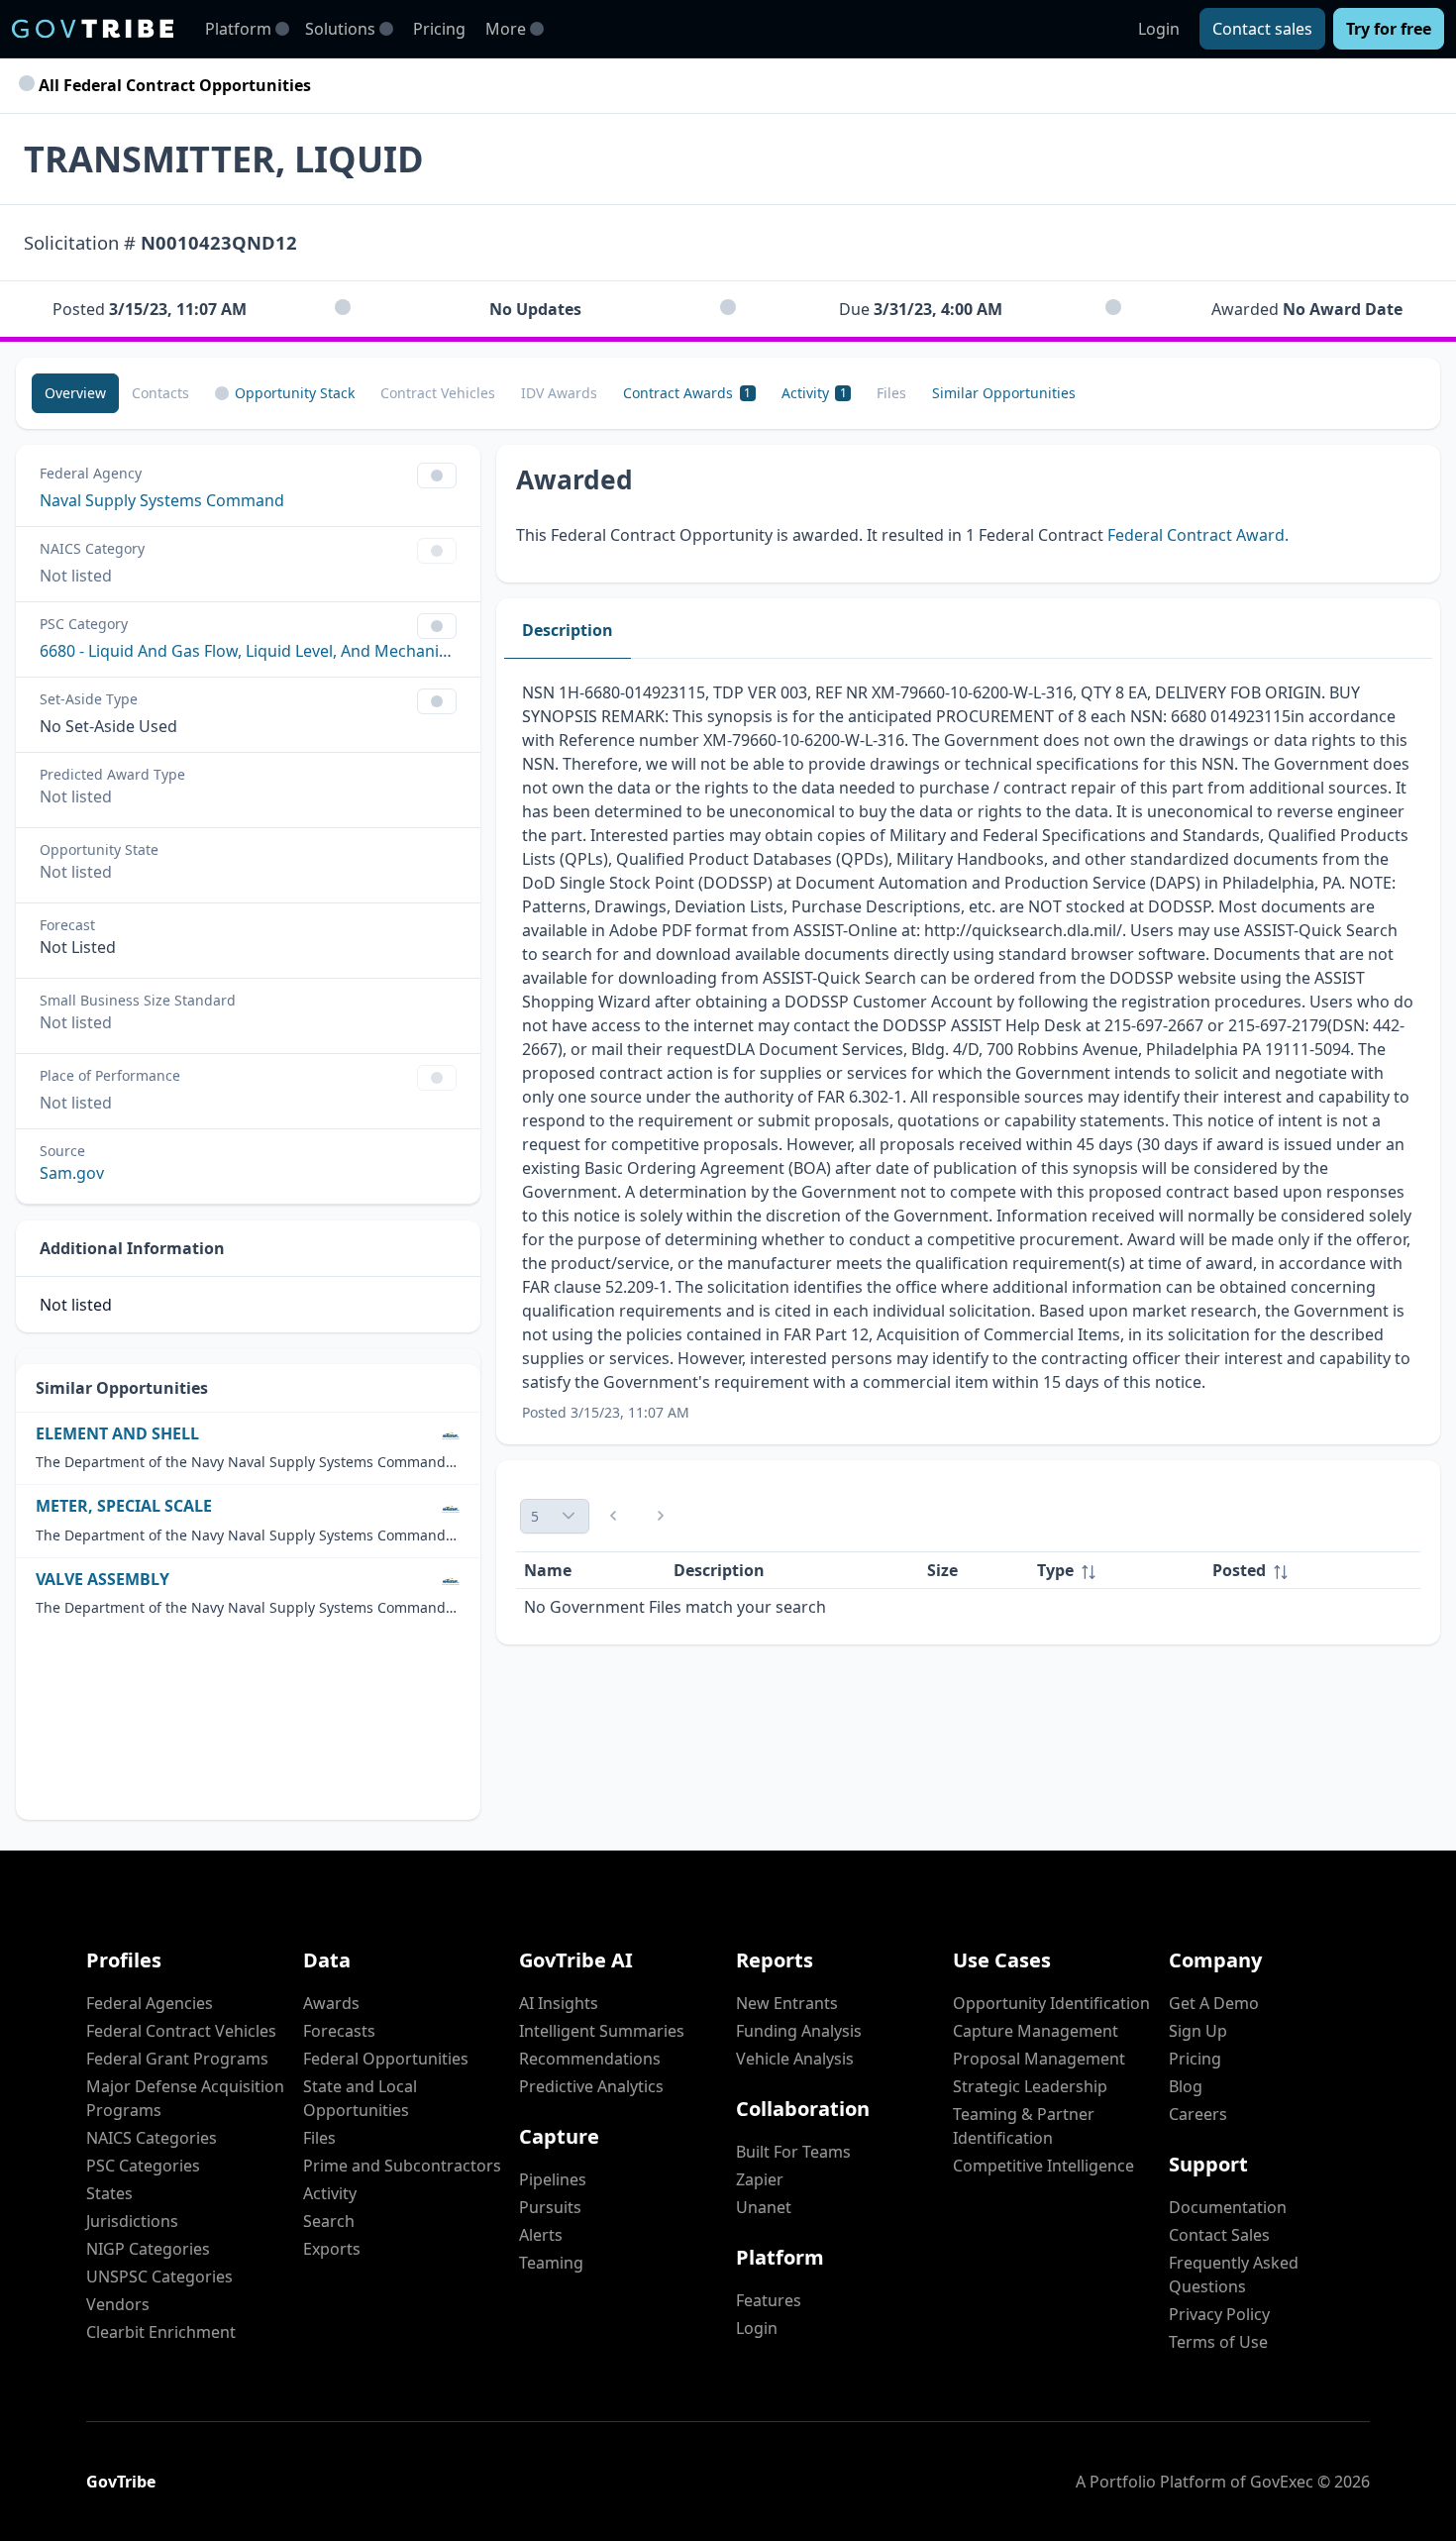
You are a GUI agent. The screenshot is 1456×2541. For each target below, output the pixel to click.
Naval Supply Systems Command (162, 500)
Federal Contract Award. (1198, 535)
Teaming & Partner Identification (1024, 2126)
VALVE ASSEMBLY (103, 1580)
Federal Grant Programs (177, 2059)
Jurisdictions (132, 2221)
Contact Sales (1219, 2235)
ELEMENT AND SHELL (117, 1434)
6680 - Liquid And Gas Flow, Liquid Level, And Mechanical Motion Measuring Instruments (248, 651)
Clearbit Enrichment (161, 2332)
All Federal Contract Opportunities (173, 85)
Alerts (541, 2235)
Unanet (764, 2207)
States (109, 2193)
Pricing (439, 29)
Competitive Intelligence (1043, 2166)
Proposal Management (1039, 2059)
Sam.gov (72, 1173)
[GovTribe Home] (93, 29)
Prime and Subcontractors (402, 2166)
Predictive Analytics (591, 2086)
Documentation (1228, 2207)
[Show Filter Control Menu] (437, 476)
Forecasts (339, 2031)
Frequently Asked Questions (1234, 2275)
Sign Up (1198, 2031)
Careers (1198, 2114)
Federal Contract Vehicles (181, 2031)
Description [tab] (568, 630)
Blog (1186, 2086)
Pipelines (553, 2179)
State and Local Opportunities (360, 2098)
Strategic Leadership (1030, 2086)
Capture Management (1036, 2031)
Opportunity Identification (1051, 2003)
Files (319, 2138)
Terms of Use (1218, 2342)
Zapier (760, 2179)
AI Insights (559, 2003)
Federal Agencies (150, 2003)
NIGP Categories (148, 2249)
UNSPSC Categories (159, 2276)
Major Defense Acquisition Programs (185, 2098)
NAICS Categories (152, 2138)
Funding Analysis (799, 2031)
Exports (332, 2249)
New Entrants (787, 2003)
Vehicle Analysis (795, 2059)
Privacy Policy (1219, 2314)
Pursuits (550, 2207)
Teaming (551, 2263)
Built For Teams (793, 2152)
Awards (331, 2003)
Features (769, 2300)
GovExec (1282, 2482)
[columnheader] (1117, 1571)
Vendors (118, 2304)
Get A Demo (1214, 2003)
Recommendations (590, 2059)
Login (1159, 29)
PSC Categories (143, 2166)
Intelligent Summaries (602, 2031)
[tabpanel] (968, 1052)
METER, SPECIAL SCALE (124, 1506)
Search (329, 2221)
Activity (330, 2193)
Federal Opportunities (386, 2059)
